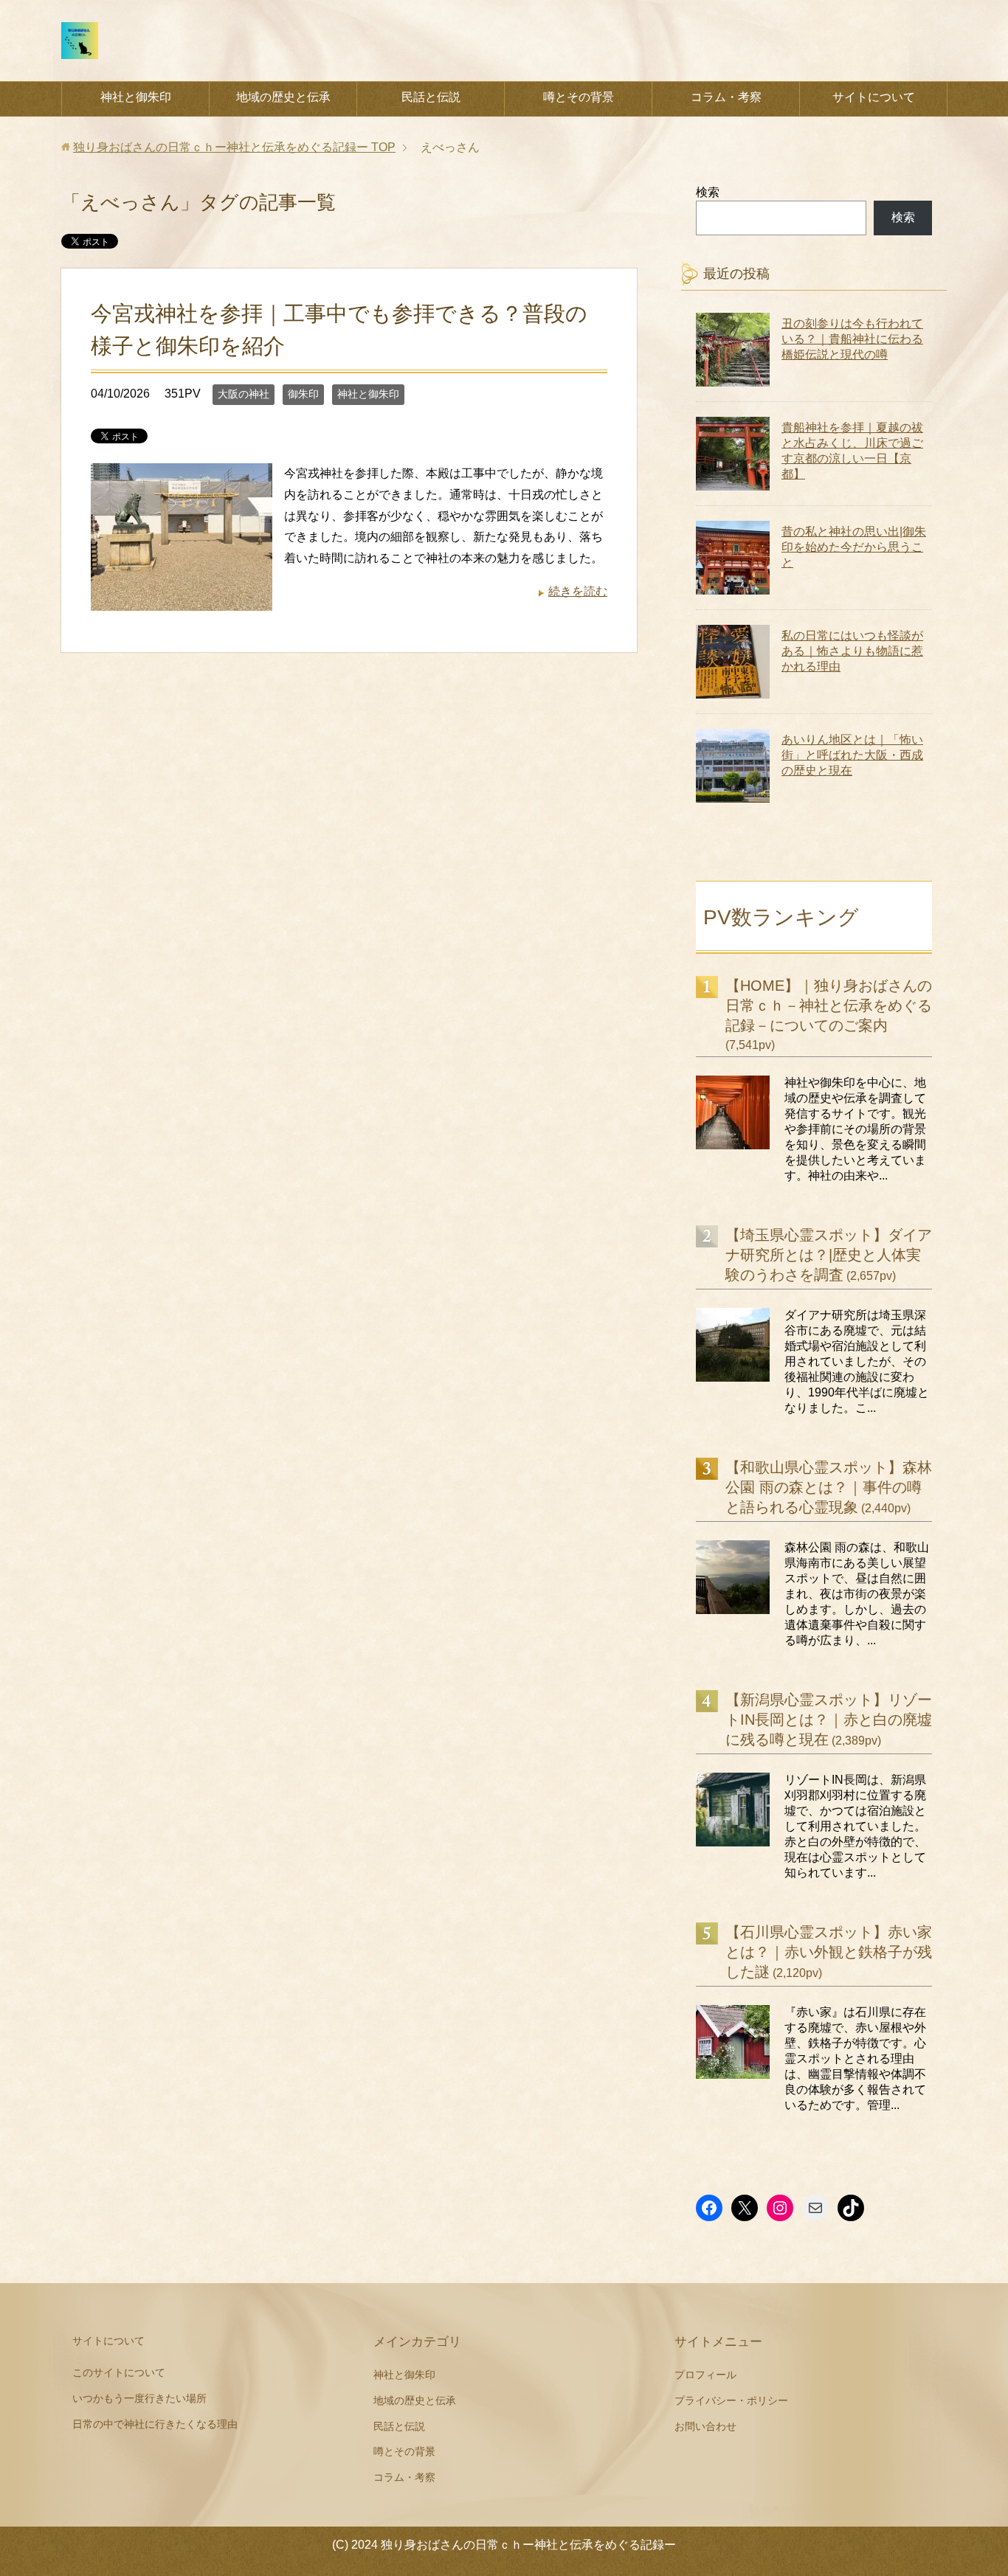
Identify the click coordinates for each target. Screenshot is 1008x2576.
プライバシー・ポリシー (731, 2400)
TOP (234, 147)
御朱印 (303, 394)
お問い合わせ (705, 2426)
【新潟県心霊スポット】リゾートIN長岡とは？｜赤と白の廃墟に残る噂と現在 (829, 1720)
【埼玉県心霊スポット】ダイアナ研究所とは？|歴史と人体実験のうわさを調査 (829, 1255)
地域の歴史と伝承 (283, 97)
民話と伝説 (431, 97)
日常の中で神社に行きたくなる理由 (155, 2424)
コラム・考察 (726, 97)
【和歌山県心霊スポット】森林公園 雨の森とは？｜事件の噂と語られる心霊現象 (829, 1487)
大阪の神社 (244, 394)
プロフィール (705, 2375)
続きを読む (578, 591)
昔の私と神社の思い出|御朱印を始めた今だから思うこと (854, 547)
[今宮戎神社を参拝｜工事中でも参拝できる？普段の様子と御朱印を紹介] (182, 599)
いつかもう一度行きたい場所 (139, 2398)
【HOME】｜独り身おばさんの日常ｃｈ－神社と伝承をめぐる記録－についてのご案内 (829, 1005)
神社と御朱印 (136, 97)
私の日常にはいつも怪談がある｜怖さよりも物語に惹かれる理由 (852, 651)
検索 (708, 192)
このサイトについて (119, 2372)
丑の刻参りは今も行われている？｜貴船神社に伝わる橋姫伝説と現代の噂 (852, 339)
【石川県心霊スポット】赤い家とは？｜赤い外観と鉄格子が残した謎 (829, 1952)
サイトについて (874, 97)
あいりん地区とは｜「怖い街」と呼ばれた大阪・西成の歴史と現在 (852, 755)
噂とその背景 (579, 97)
